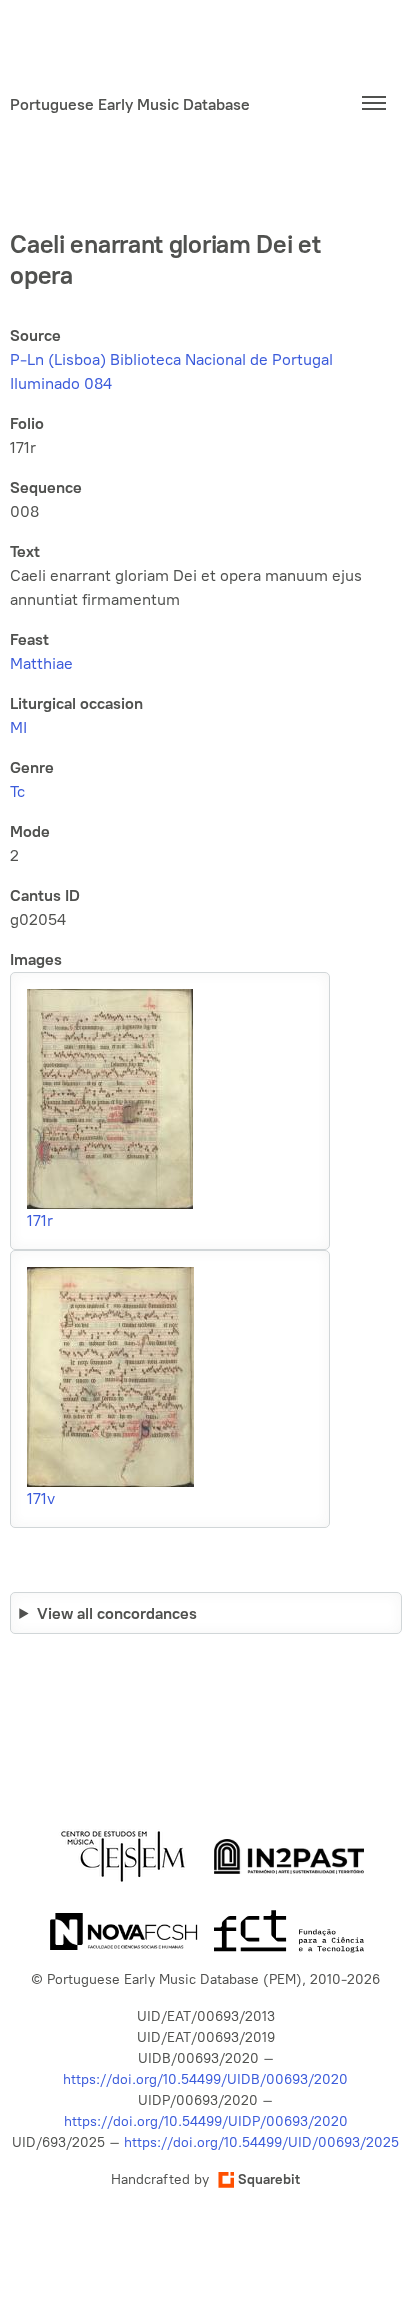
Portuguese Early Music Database (130, 104)
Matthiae (41, 663)
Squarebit (269, 2179)
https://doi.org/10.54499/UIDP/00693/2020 (206, 2121)
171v (41, 1498)
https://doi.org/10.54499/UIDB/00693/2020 (205, 2079)
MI (18, 727)
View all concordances (117, 1613)
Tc (17, 791)
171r (40, 1220)
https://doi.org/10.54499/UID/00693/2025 (261, 2142)
